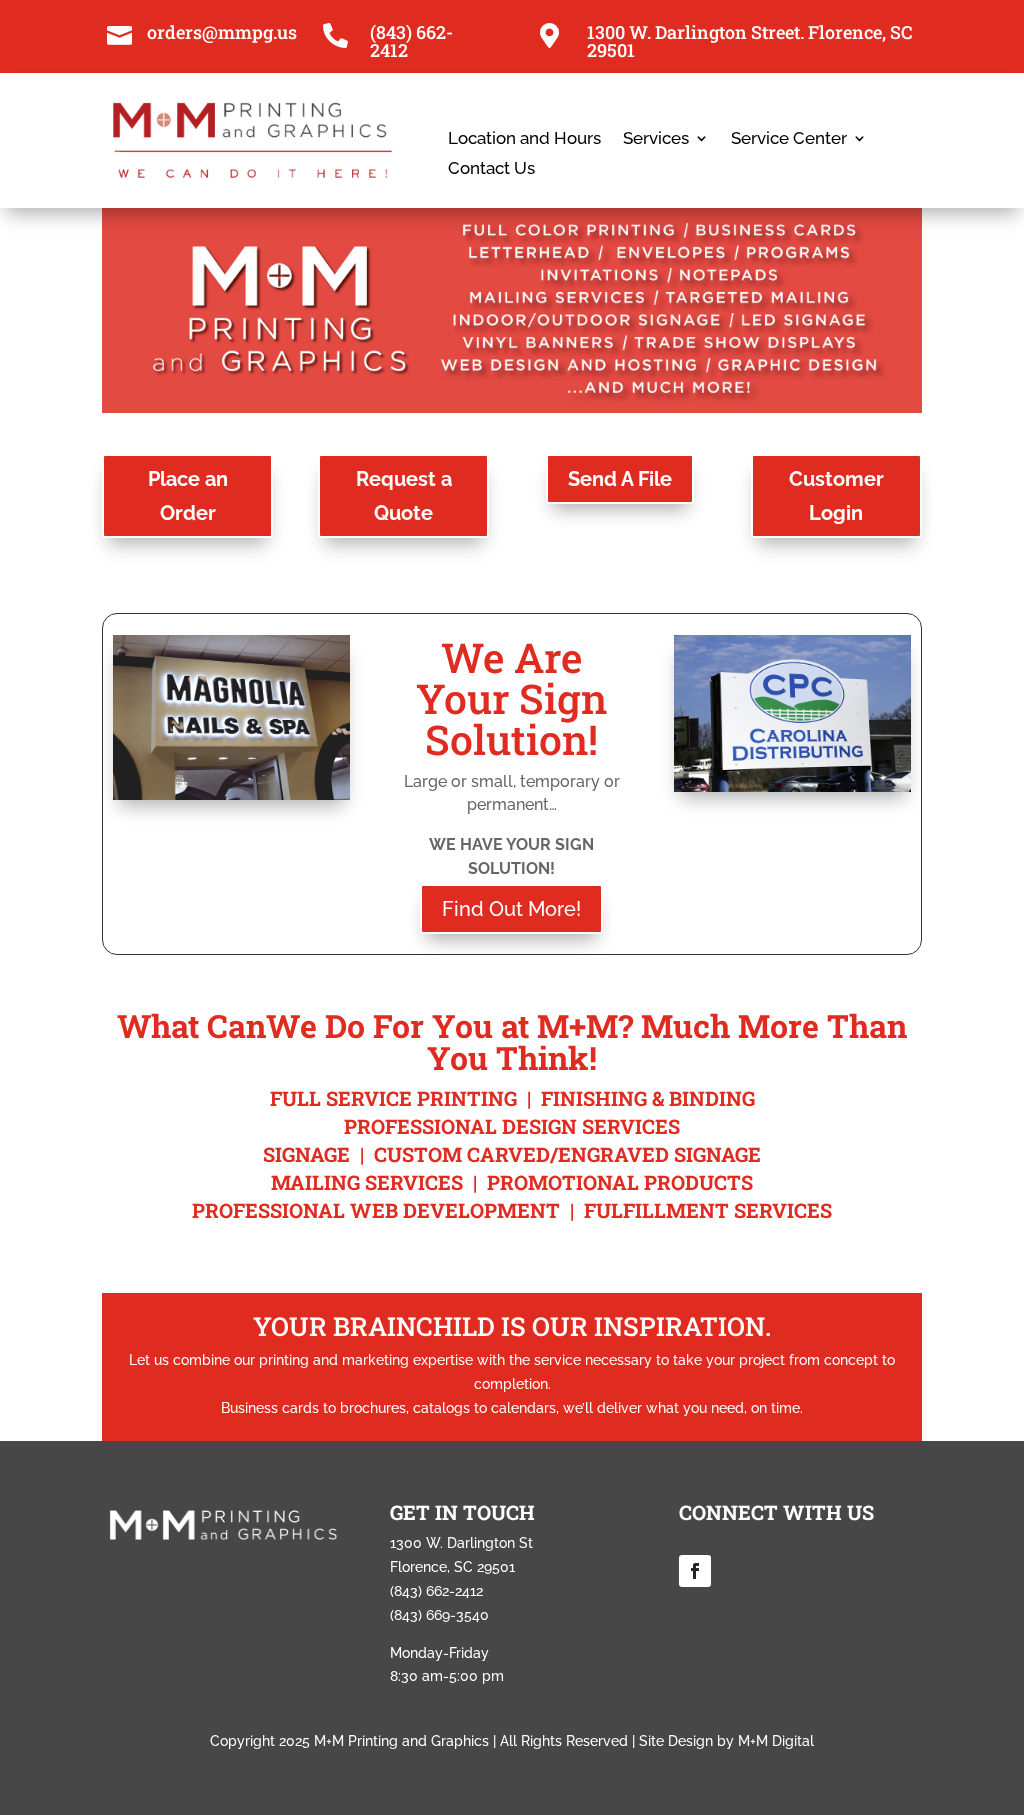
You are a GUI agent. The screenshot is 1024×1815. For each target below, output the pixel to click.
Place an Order (188, 496)
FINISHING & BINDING (648, 1098)
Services (656, 139)
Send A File (620, 479)
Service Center (789, 139)
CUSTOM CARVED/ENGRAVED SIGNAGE (567, 1154)
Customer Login (836, 496)
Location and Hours (524, 139)
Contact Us (491, 169)
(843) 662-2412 (411, 41)
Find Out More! (511, 909)
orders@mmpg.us (222, 32)
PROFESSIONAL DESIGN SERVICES (512, 1126)
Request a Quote (404, 496)
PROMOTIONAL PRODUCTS (620, 1182)
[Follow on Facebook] (695, 1571)
